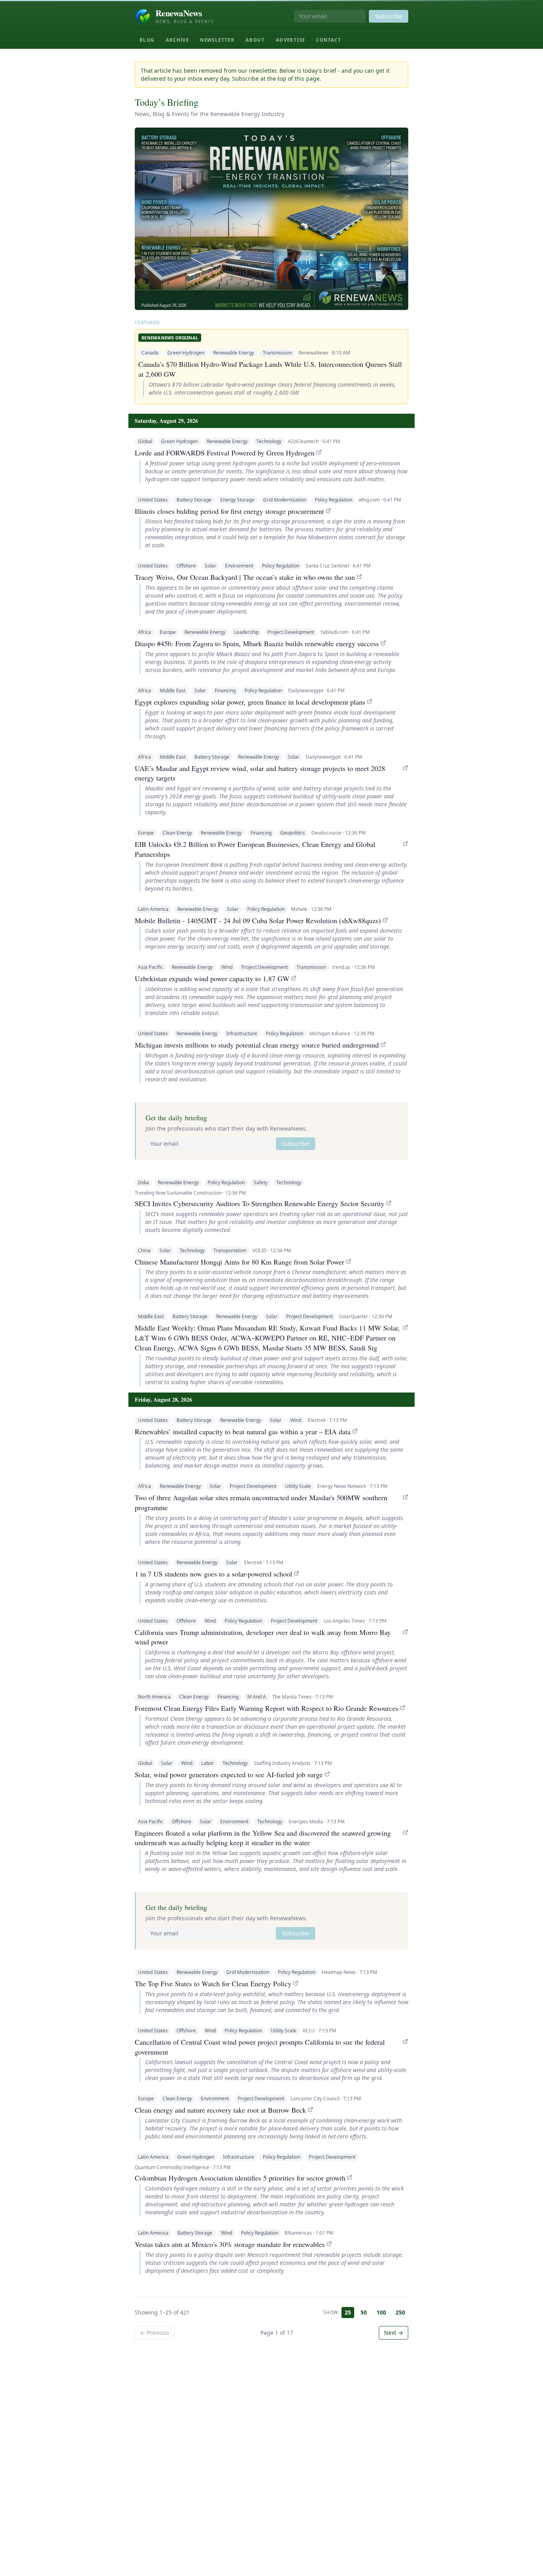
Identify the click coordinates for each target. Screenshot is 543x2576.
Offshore (186, 566)
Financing (225, 690)
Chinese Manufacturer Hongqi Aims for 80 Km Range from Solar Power (240, 1262)
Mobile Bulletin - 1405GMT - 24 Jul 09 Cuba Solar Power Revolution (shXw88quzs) (258, 920)
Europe (168, 632)
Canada (150, 353)
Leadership (246, 632)
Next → (394, 2333)
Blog (147, 40)
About (255, 40)
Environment (239, 566)
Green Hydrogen (186, 353)
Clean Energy (177, 833)
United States (153, 500)
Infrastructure (242, 1033)
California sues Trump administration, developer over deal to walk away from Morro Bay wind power (263, 1637)
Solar (210, 566)
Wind (227, 967)
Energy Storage (237, 500)
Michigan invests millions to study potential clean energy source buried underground (257, 1045)
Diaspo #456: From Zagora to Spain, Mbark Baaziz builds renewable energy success (257, 643)
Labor (208, 1763)
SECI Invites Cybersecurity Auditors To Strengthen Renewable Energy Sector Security (260, 1203)
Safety (261, 1182)
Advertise (290, 40)
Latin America (153, 909)
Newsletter (217, 40)
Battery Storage (194, 500)
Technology (269, 441)
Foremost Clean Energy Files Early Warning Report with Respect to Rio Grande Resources (267, 1708)
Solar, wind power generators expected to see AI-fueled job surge (229, 1774)
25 (348, 2312)
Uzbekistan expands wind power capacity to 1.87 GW (212, 978)
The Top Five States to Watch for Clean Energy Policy (213, 1983)
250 (400, 2312)
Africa (144, 632)
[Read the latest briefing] (271, 219)
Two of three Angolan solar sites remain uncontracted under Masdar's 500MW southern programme (261, 1502)
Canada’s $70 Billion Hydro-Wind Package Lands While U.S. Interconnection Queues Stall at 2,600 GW (270, 369)
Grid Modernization (285, 500)
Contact (329, 40)
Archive (177, 40)
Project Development (291, 632)
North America (154, 1697)
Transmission (277, 353)
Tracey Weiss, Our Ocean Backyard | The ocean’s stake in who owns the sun (245, 577)
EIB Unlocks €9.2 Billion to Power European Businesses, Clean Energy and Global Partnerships (255, 849)
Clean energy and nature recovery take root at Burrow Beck (220, 2110)
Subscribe (389, 16)
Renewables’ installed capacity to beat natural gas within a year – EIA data (243, 1431)
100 (381, 2312)
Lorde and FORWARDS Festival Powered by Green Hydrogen (225, 453)
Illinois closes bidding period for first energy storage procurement (229, 511)
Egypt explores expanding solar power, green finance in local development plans (250, 702)
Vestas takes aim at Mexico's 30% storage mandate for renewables (230, 2244)
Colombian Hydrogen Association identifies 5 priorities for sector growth (240, 2178)
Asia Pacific (150, 967)
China (144, 1250)
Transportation (230, 1250)
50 (364, 2312)
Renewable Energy (234, 353)
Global (145, 441)
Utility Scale (298, 1486)
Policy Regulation (334, 500)
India (144, 1182)
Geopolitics (293, 833)
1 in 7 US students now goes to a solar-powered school (213, 1574)
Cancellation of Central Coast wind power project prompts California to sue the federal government (260, 2047)
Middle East (173, 690)
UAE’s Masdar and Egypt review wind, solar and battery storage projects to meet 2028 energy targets (260, 773)
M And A (257, 1697)
